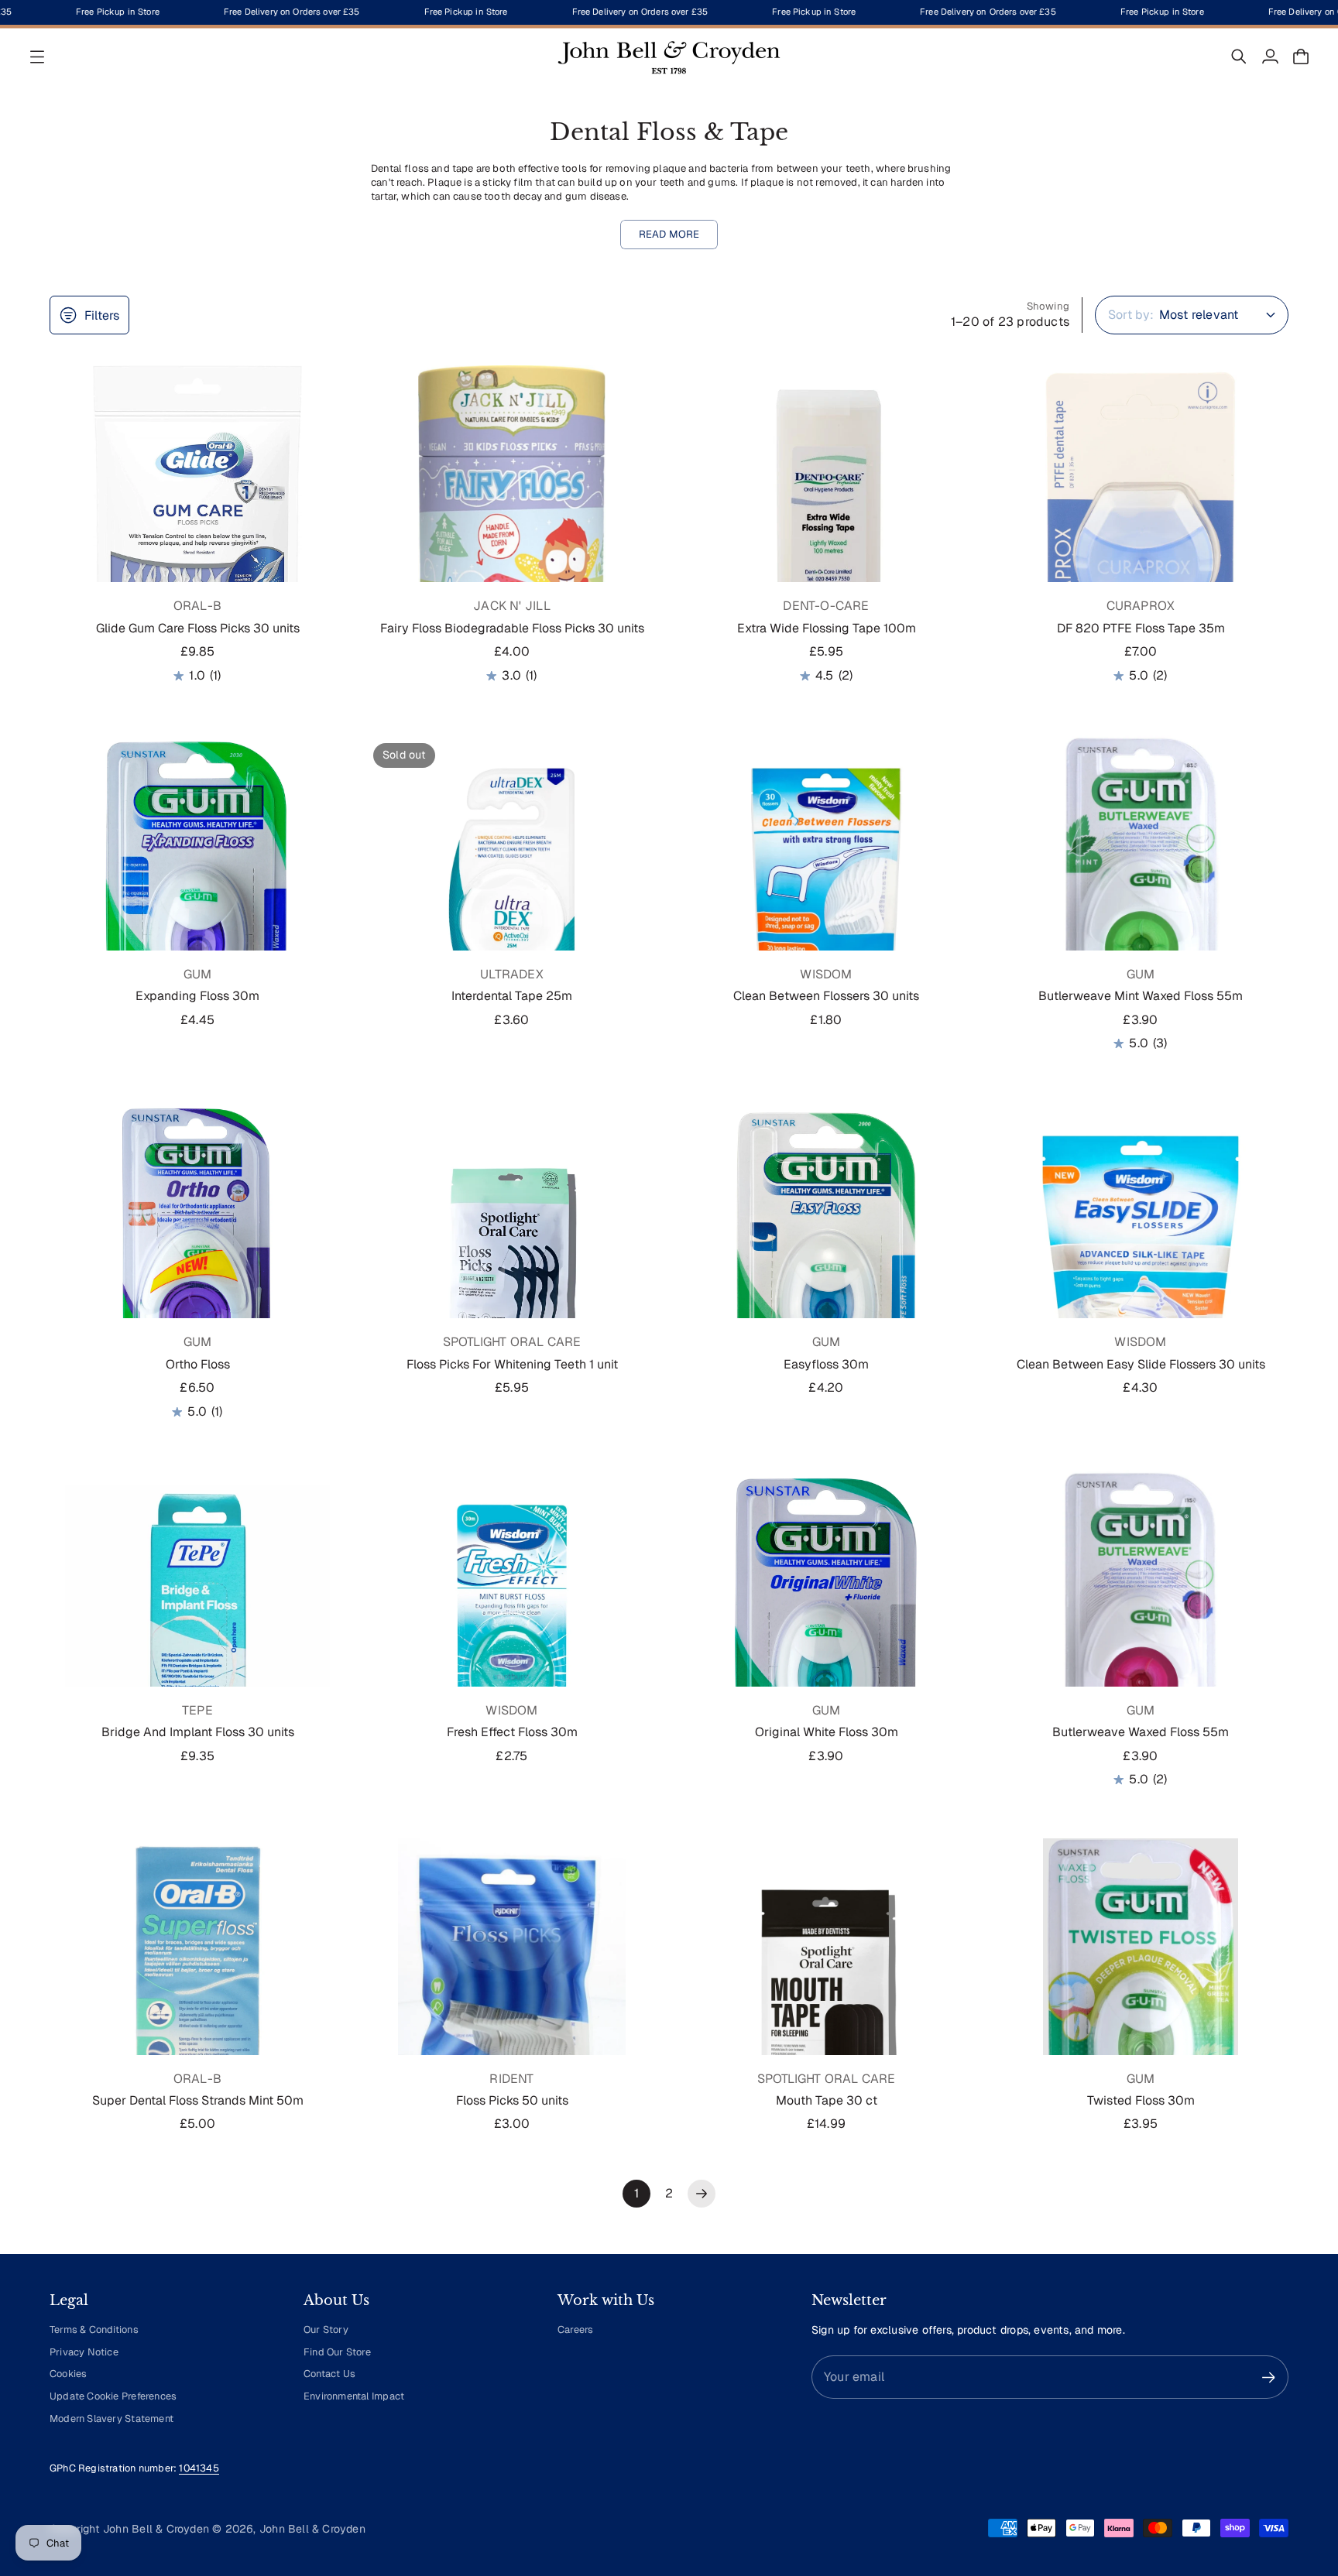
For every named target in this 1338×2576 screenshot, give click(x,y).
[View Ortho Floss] (197, 1249)
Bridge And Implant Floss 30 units (198, 1732)
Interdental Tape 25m (512, 996)
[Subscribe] (1269, 2377)
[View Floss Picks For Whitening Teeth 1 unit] (512, 1249)
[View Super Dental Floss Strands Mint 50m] (197, 1986)
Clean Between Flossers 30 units (826, 996)
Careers (575, 2329)
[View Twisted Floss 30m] (1141, 1986)
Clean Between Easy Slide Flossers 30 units (1141, 1364)
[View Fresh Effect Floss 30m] (512, 1618)
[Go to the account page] (1270, 57)
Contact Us (329, 2374)
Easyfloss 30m (826, 1364)
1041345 (199, 2468)
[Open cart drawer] (1301, 57)
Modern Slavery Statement (111, 2418)
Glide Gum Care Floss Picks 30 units (198, 628)
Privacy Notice (84, 2352)
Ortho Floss (198, 1364)
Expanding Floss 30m (197, 996)
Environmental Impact (354, 2396)
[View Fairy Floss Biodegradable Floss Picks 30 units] (512, 513)
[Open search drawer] (1239, 57)
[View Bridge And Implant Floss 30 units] (197, 1618)
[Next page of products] (702, 2194)
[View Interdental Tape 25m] (512, 882)
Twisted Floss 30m (1141, 2100)
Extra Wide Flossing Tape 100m (827, 628)
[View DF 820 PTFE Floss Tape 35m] (1141, 513)
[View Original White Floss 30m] (826, 1618)
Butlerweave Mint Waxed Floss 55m (1141, 996)
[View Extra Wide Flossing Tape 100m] (826, 513)
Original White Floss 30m (827, 1732)
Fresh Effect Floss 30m (512, 1732)
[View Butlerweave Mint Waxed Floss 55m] (1141, 882)
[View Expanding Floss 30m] (197, 882)
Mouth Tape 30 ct (827, 2100)
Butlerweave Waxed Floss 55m (1141, 1732)
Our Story (326, 2329)
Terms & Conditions (94, 2329)
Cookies (68, 2374)
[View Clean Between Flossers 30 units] (826, 882)
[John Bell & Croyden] (669, 57)
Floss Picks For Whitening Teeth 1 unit (512, 1364)
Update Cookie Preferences (113, 2396)
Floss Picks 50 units (512, 2100)
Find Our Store (337, 2352)
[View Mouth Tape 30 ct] (826, 1986)
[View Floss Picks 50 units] (512, 1986)
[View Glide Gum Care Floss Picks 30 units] (197, 513)
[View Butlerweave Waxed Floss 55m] (1141, 1618)
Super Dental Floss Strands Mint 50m (198, 2100)
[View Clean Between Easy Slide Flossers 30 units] (1141, 1249)
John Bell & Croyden (312, 2529)
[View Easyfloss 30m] (826, 1249)
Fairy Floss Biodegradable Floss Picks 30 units (512, 628)
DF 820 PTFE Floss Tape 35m (1141, 628)
